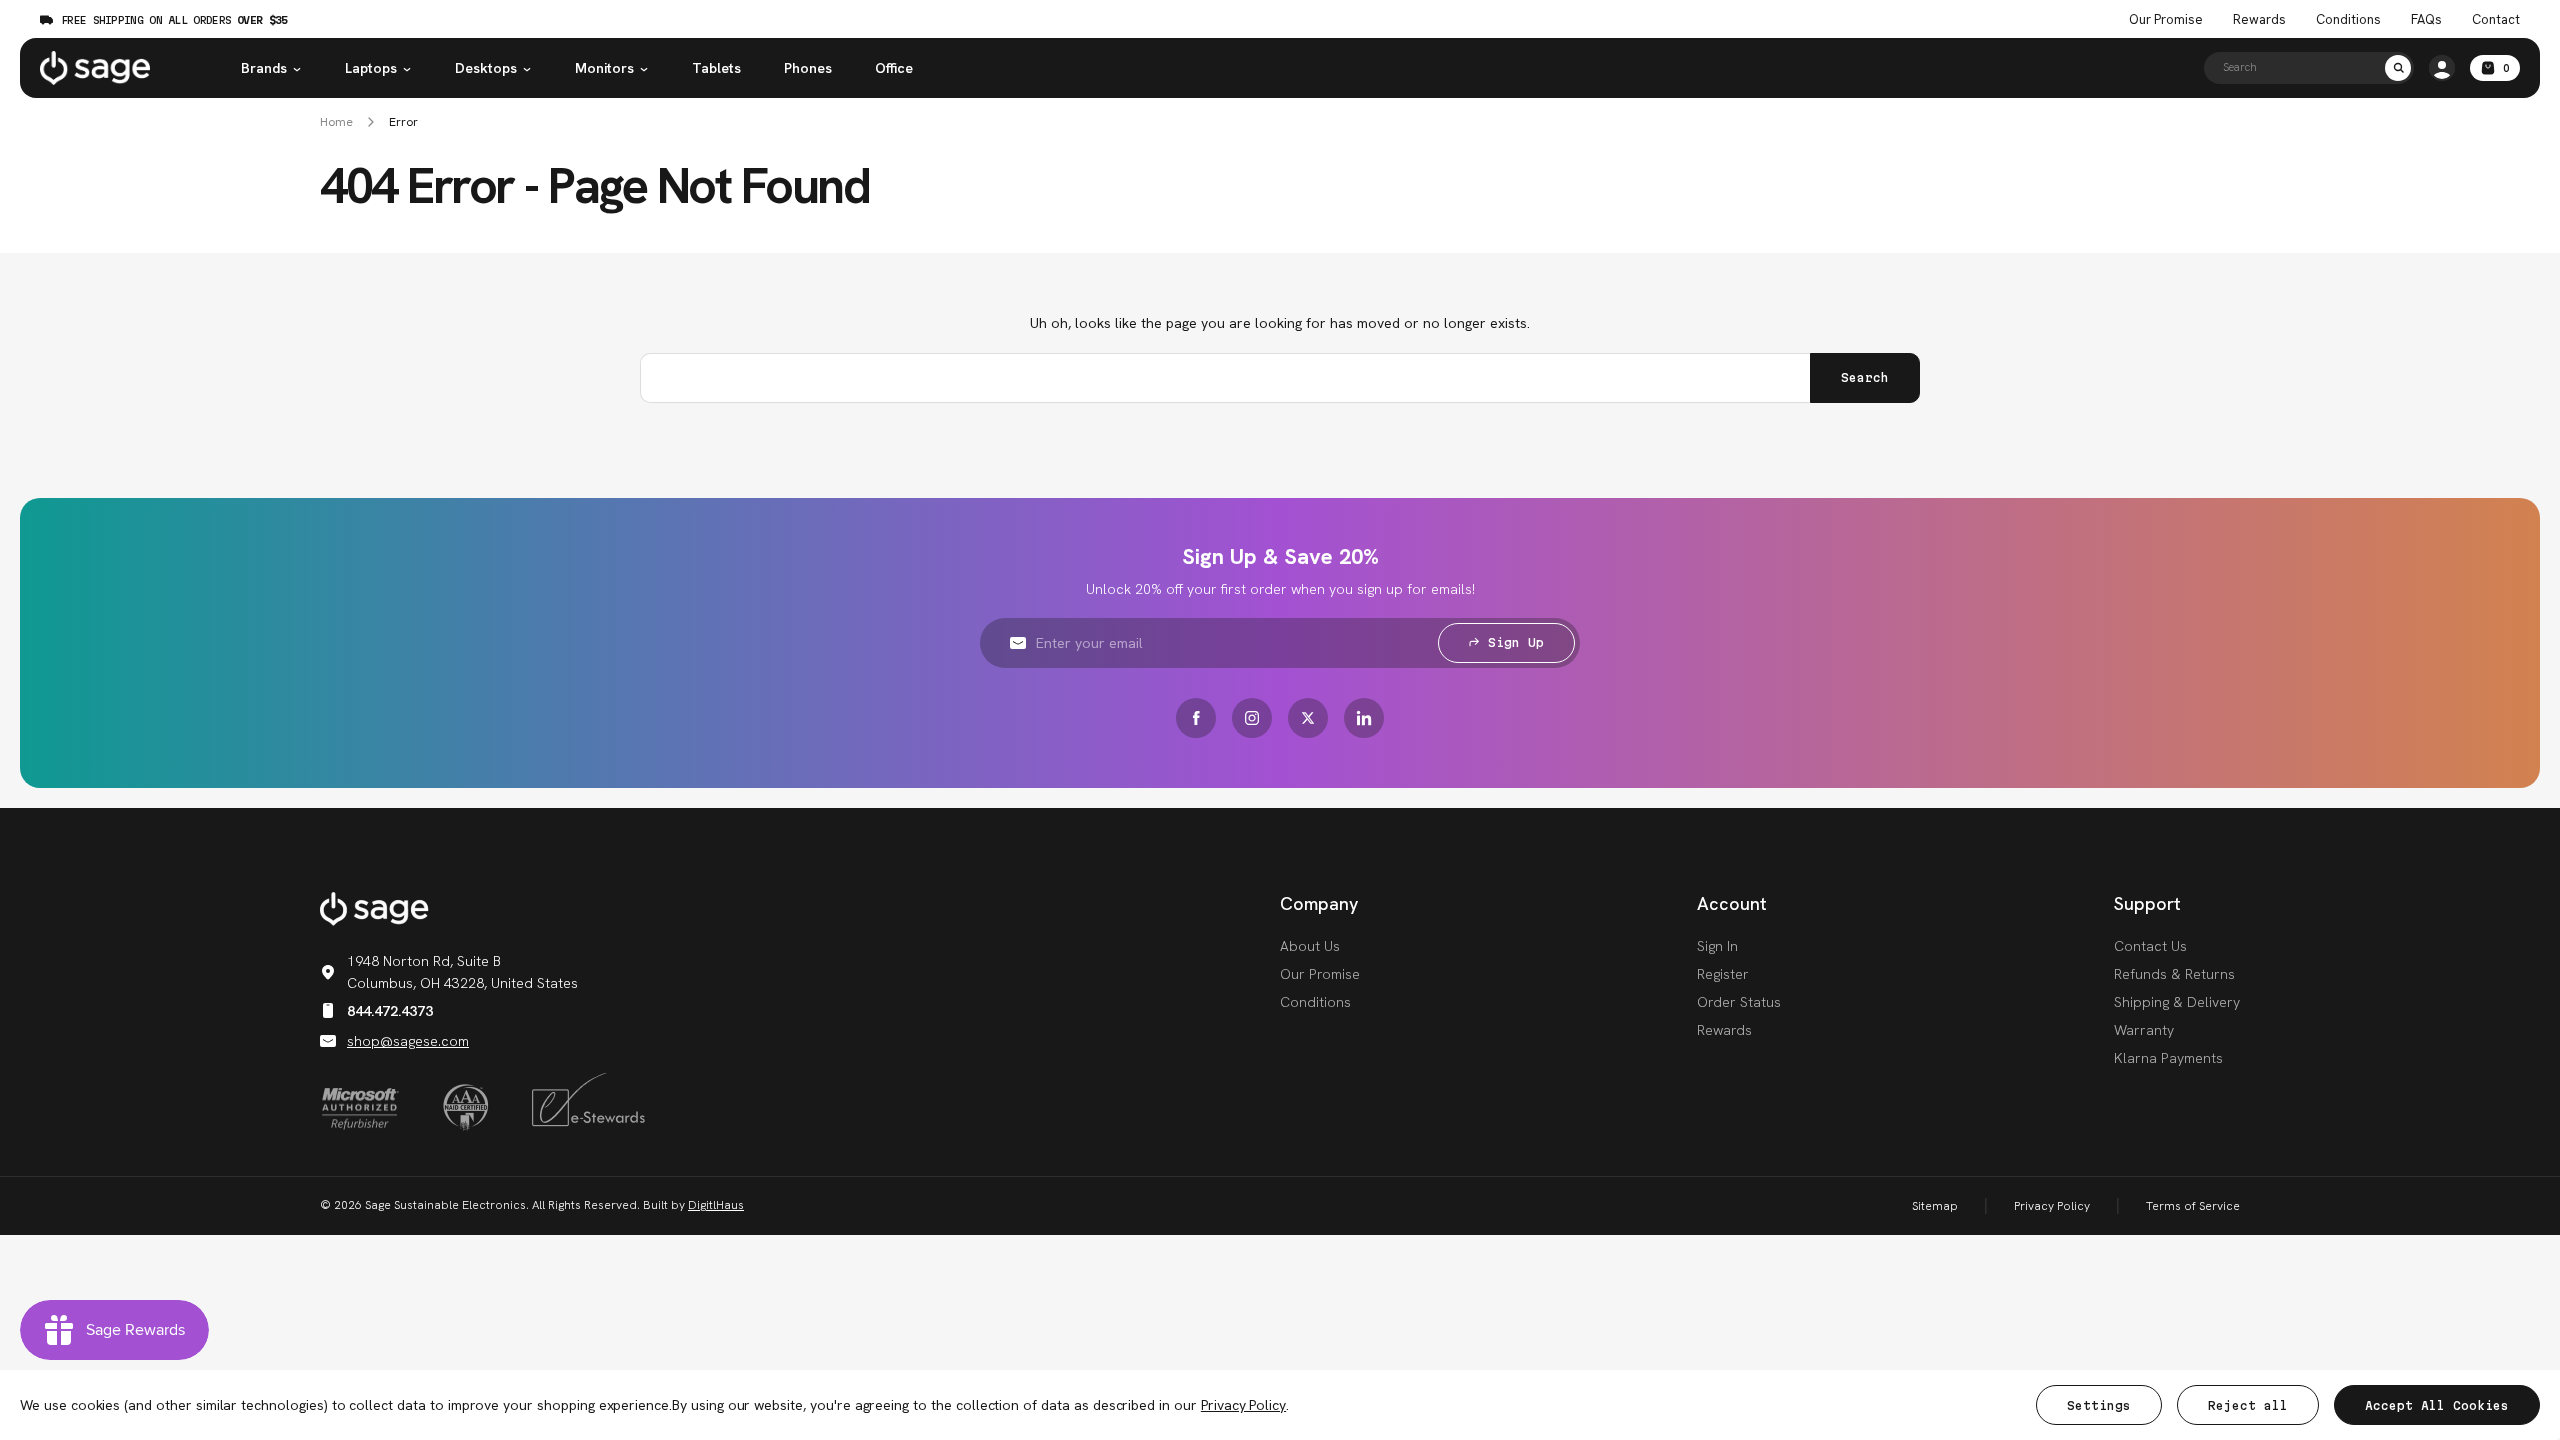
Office (894, 68)
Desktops (486, 68)
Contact (2496, 20)
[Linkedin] (1364, 718)
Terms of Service (2193, 1206)
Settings (2099, 1405)
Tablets (716, 68)
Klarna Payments (2168, 1058)
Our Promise (2166, 20)
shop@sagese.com (408, 1041)
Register (1723, 974)
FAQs (2426, 20)
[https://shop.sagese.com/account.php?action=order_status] (2442, 68)
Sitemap (1935, 1206)
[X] (1308, 718)
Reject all (2248, 1405)
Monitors (604, 68)
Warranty (2144, 1030)
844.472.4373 (390, 1011)
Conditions (2348, 20)
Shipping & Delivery (2177, 1002)
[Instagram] (1252, 718)
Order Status (1739, 1002)
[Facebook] (1196, 718)
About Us (1310, 946)
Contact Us (2150, 946)
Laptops (371, 68)
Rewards (2259, 20)
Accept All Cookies (2437, 1405)
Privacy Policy (2052, 1206)
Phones (808, 68)
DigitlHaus (716, 1205)
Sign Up (1516, 642)
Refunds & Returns (2174, 974)
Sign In (1717, 946)
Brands (264, 68)
